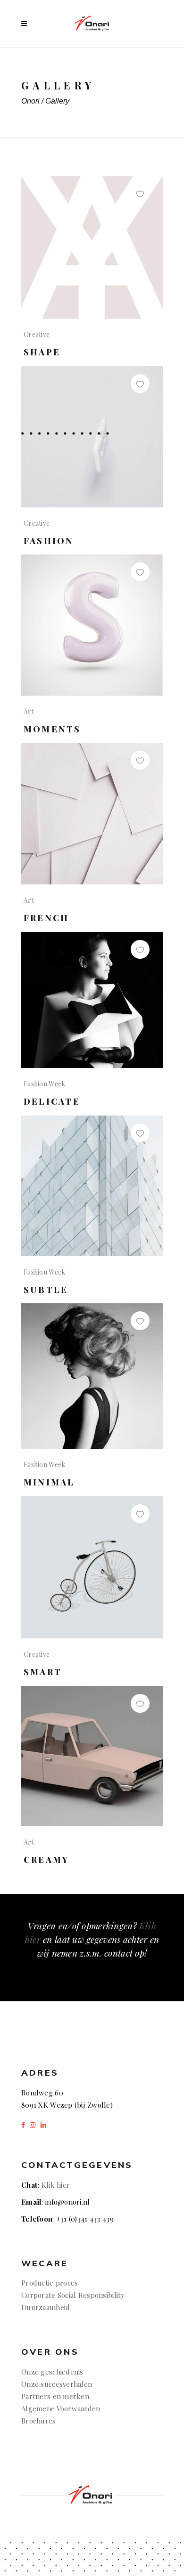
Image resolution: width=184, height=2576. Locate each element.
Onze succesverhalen (57, 2384)
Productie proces (50, 2283)
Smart (43, 1672)
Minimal (49, 1482)
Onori (30, 101)
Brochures (40, 2421)
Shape (42, 352)
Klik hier (56, 2185)
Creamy (46, 1860)
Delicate (52, 1101)
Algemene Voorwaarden (61, 2408)
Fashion (49, 541)
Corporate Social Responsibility (73, 2295)
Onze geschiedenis (52, 2372)
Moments (52, 729)
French (46, 918)
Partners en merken (55, 2396)
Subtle (46, 1290)
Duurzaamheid (46, 2307)
